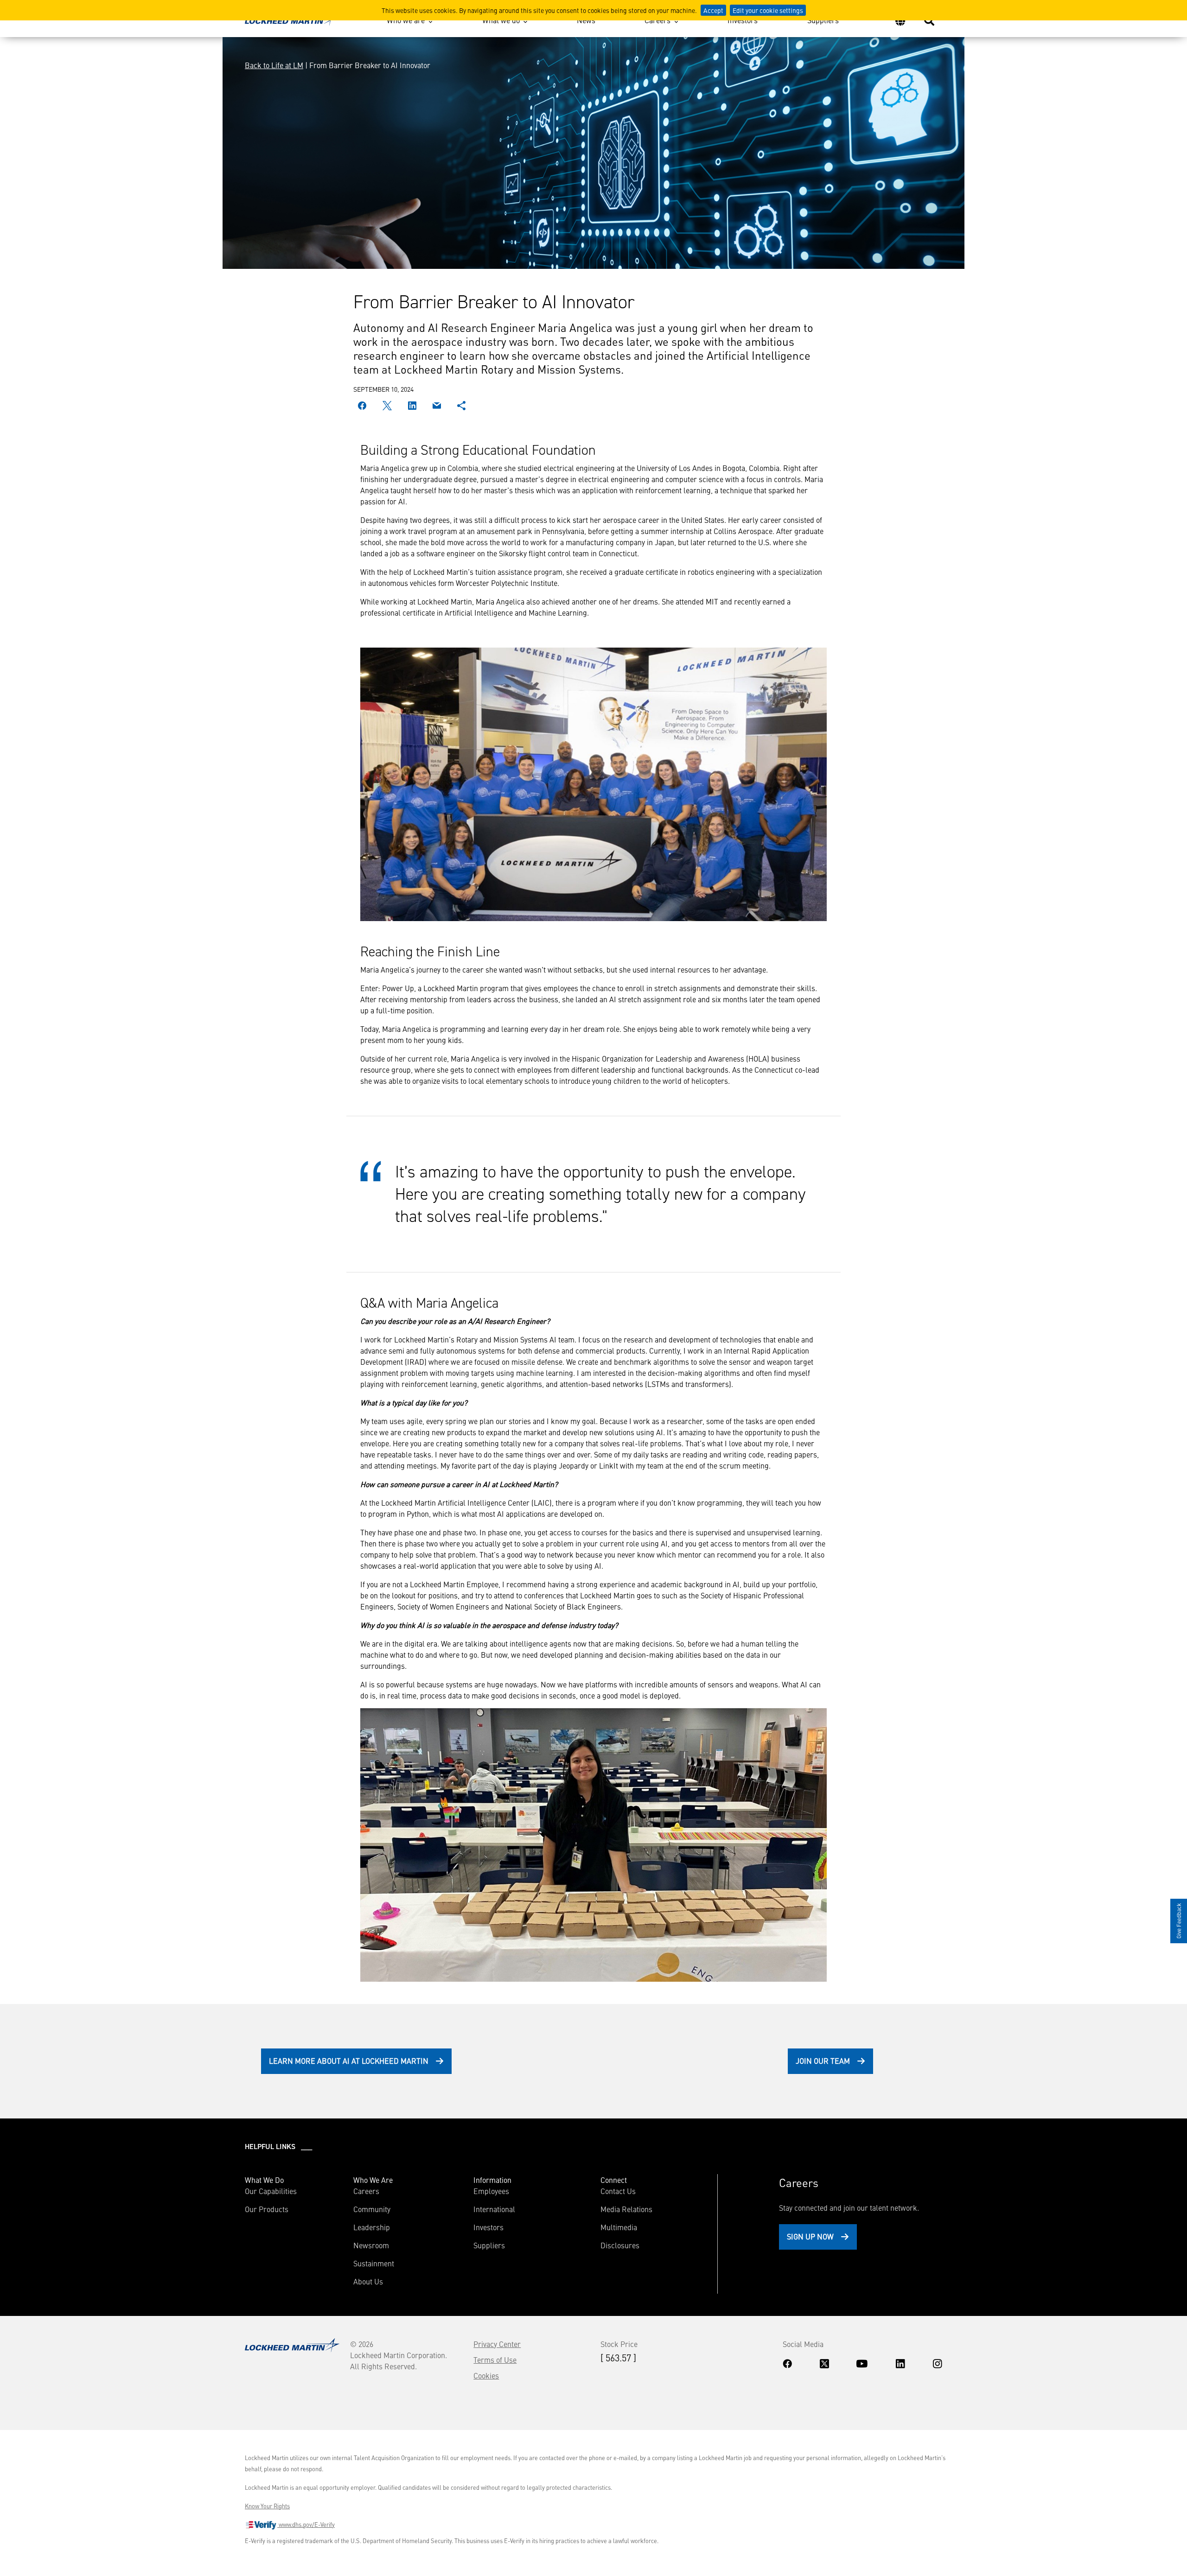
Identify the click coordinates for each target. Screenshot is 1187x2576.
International (494, 2209)
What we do (501, 20)
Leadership (372, 2227)
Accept (713, 10)
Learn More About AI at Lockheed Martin (349, 2061)
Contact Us (618, 2191)
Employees (491, 2191)
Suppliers (823, 20)
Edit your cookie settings (768, 10)
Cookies (486, 2375)
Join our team (823, 2061)
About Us (368, 2281)
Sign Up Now (810, 2236)
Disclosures (620, 2245)
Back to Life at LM (274, 65)
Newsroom (371, 2245)
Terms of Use (495, 2360)
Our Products (267, 2209)
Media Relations (626, 2209)
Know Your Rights (267, 2506)
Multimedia (619, 2227)
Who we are (406, 20)
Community (372, 2209)
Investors (743, 20)
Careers (657, 20)
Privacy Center (497, 2344)
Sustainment (374, 2263)
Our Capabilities (271, 2191)
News (586, 20)
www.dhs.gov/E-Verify (306, 2525)
